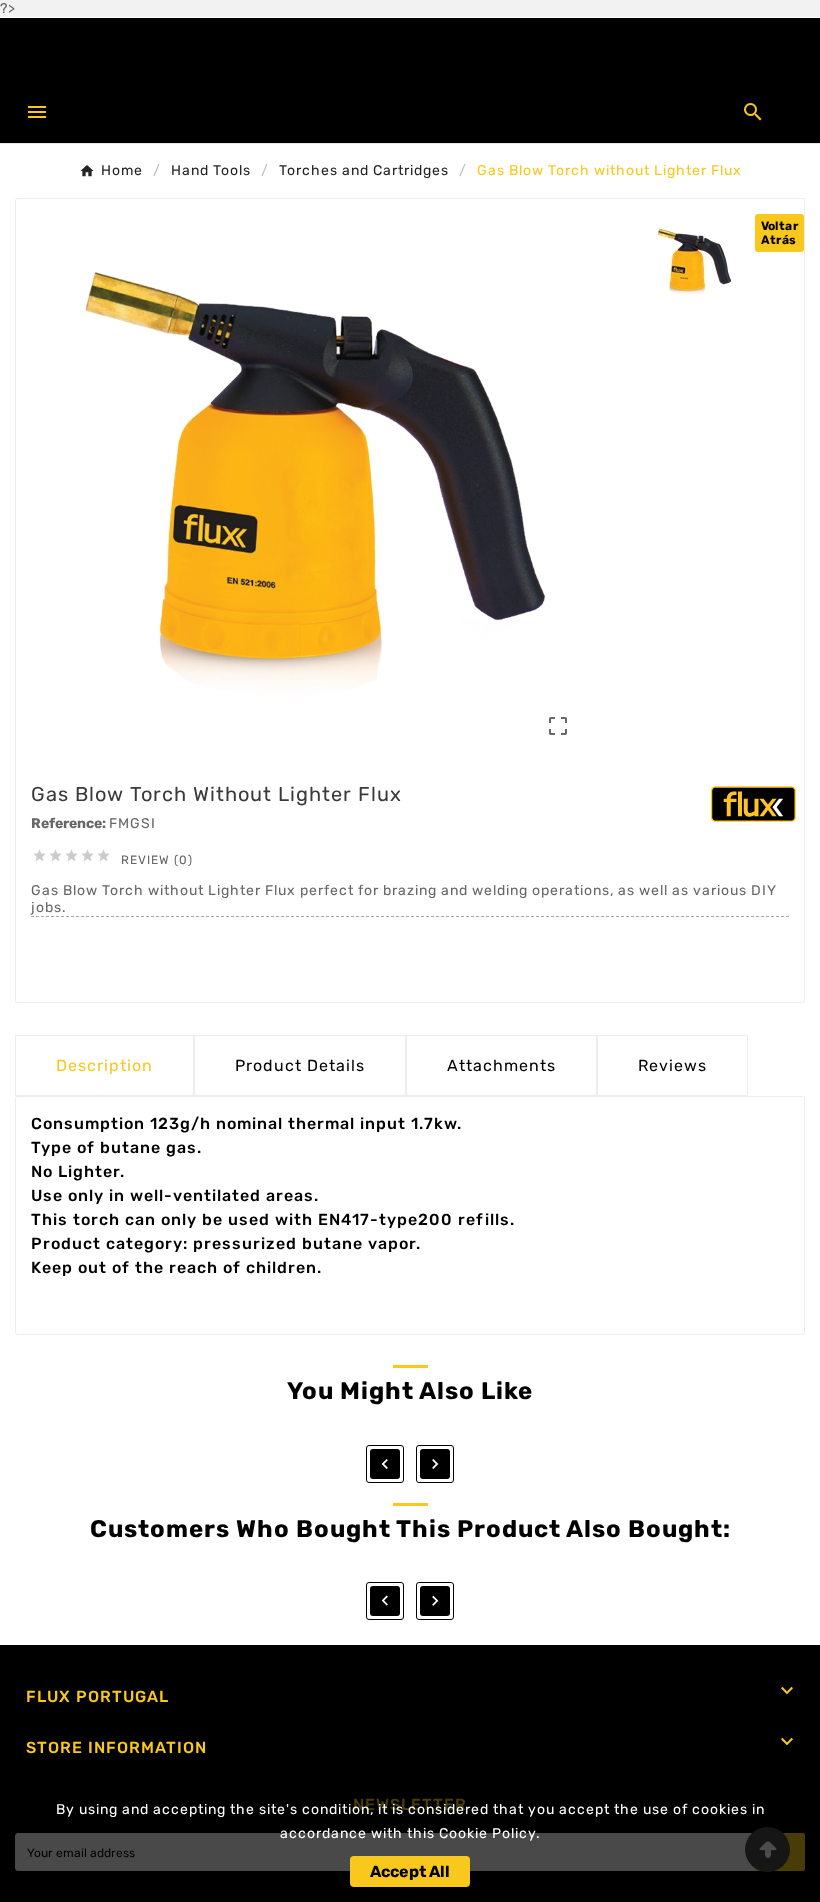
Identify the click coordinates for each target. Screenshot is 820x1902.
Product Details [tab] (300, 1065)
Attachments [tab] (501, 1065)
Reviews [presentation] (672, 1065)
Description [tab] (104, 1065)
